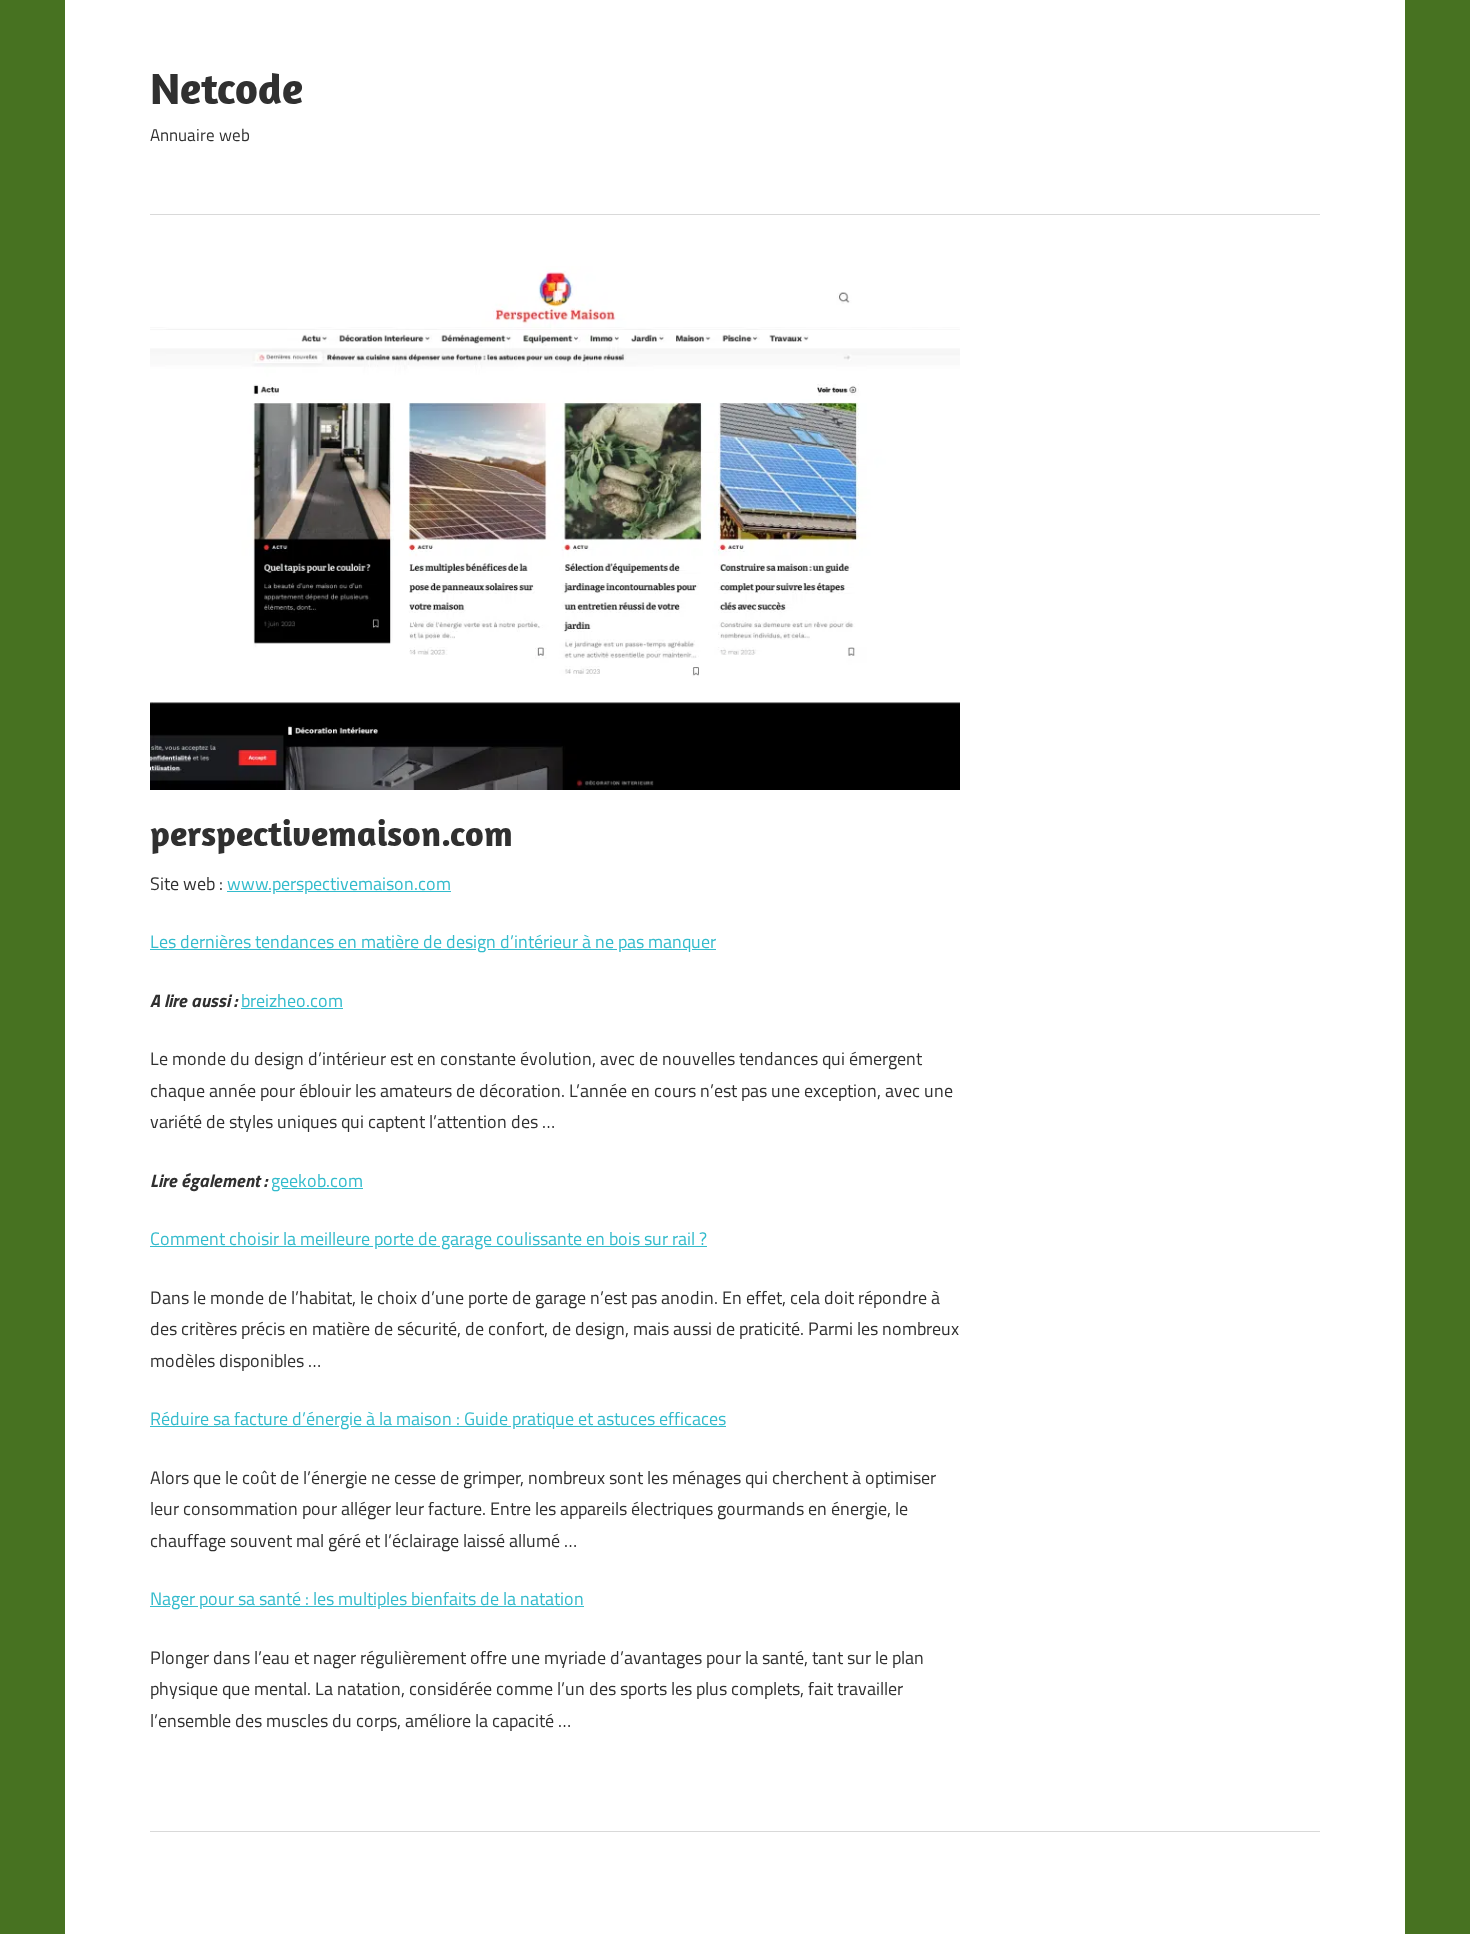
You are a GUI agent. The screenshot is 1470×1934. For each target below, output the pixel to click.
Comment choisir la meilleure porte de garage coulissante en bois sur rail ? (428, 1238)
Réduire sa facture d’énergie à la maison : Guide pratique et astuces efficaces (438, 1418)
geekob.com (317, 1180)
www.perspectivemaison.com (339, 883)
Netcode (226, 88)
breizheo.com (292, 1000)
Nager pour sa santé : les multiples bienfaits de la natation (367, 1598)
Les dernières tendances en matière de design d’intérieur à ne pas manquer (433, 941)
